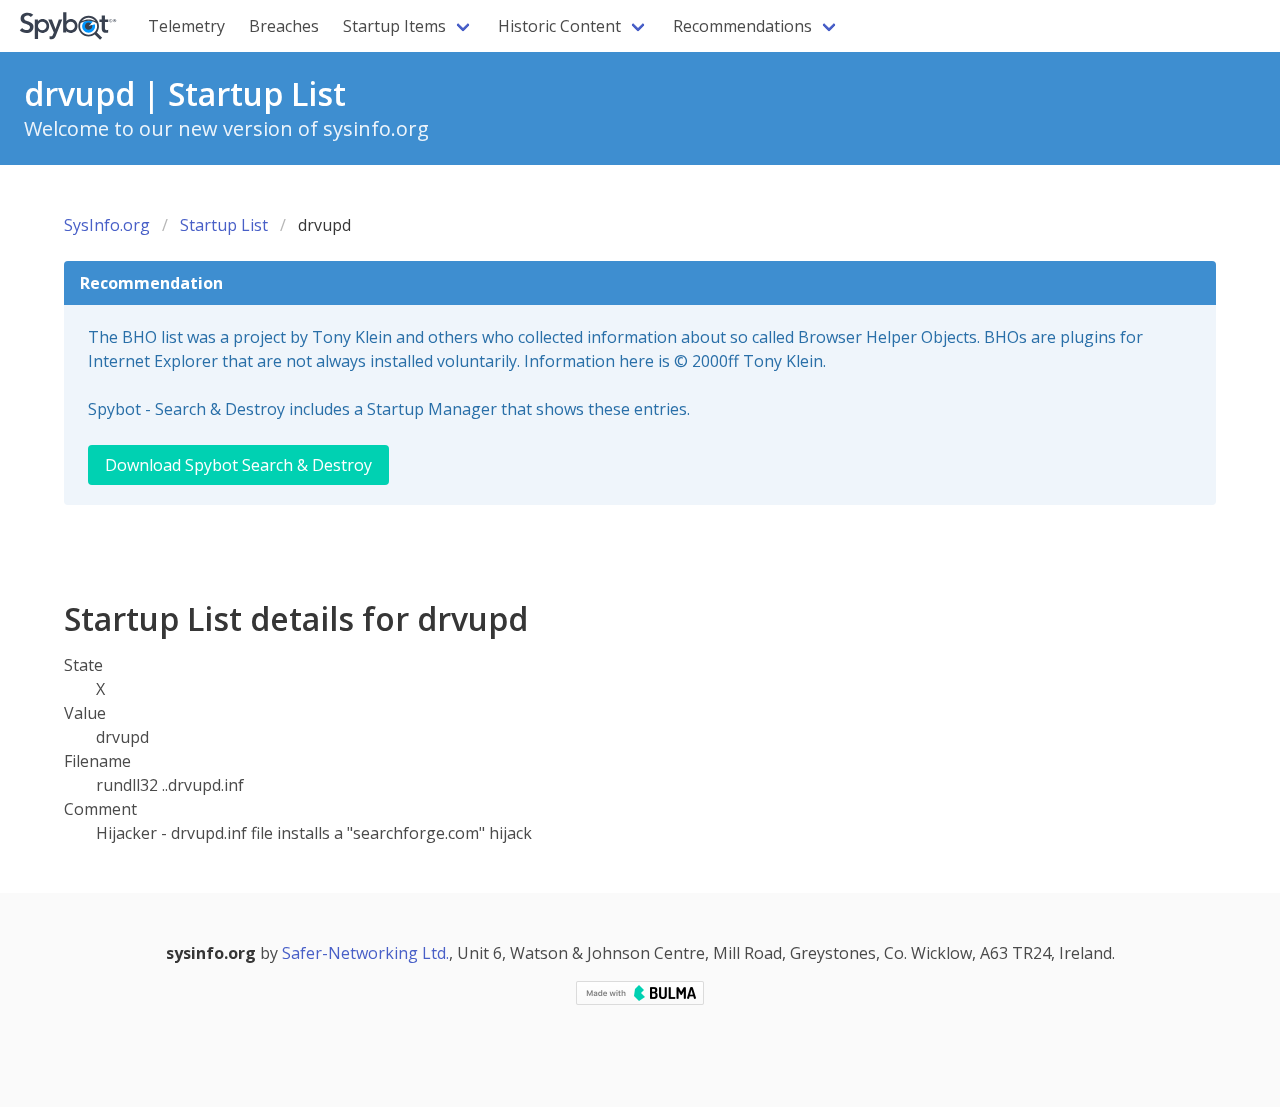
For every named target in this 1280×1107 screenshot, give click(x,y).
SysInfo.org (107, 225)
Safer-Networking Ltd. (365, 953)
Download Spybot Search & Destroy (238, 465)
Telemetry (186, 26)
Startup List (224, 225)
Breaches (284, 26)
